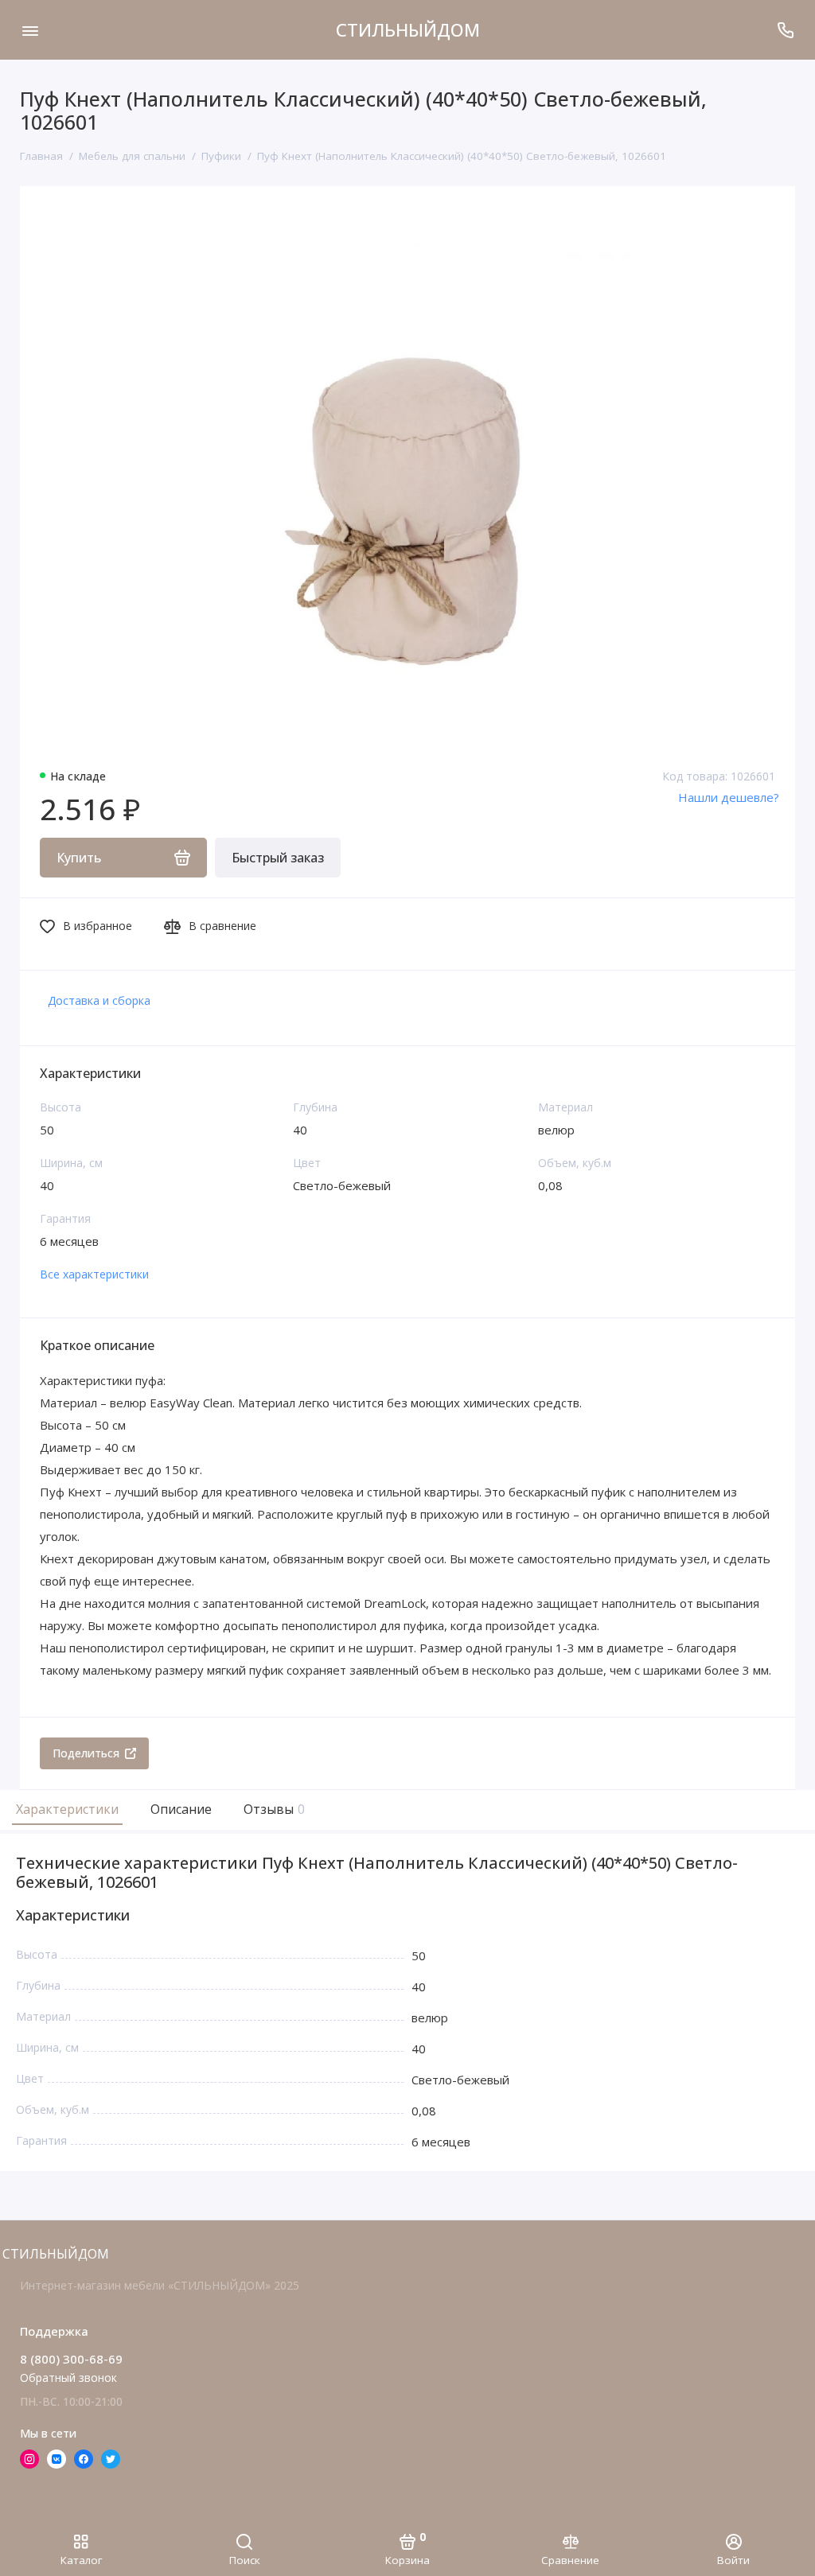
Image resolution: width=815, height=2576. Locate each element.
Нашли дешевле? (729, 797)
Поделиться (86, 1753)
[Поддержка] (785, 30)
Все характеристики (94, 1274)
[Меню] (30, 30)
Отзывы (272, 1809)
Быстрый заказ (278, 858)
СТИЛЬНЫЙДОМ (408, 29)
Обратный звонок (68, 2378)
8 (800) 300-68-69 (71, 2359)
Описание (181, 1809)
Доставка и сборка (99, 1000)
